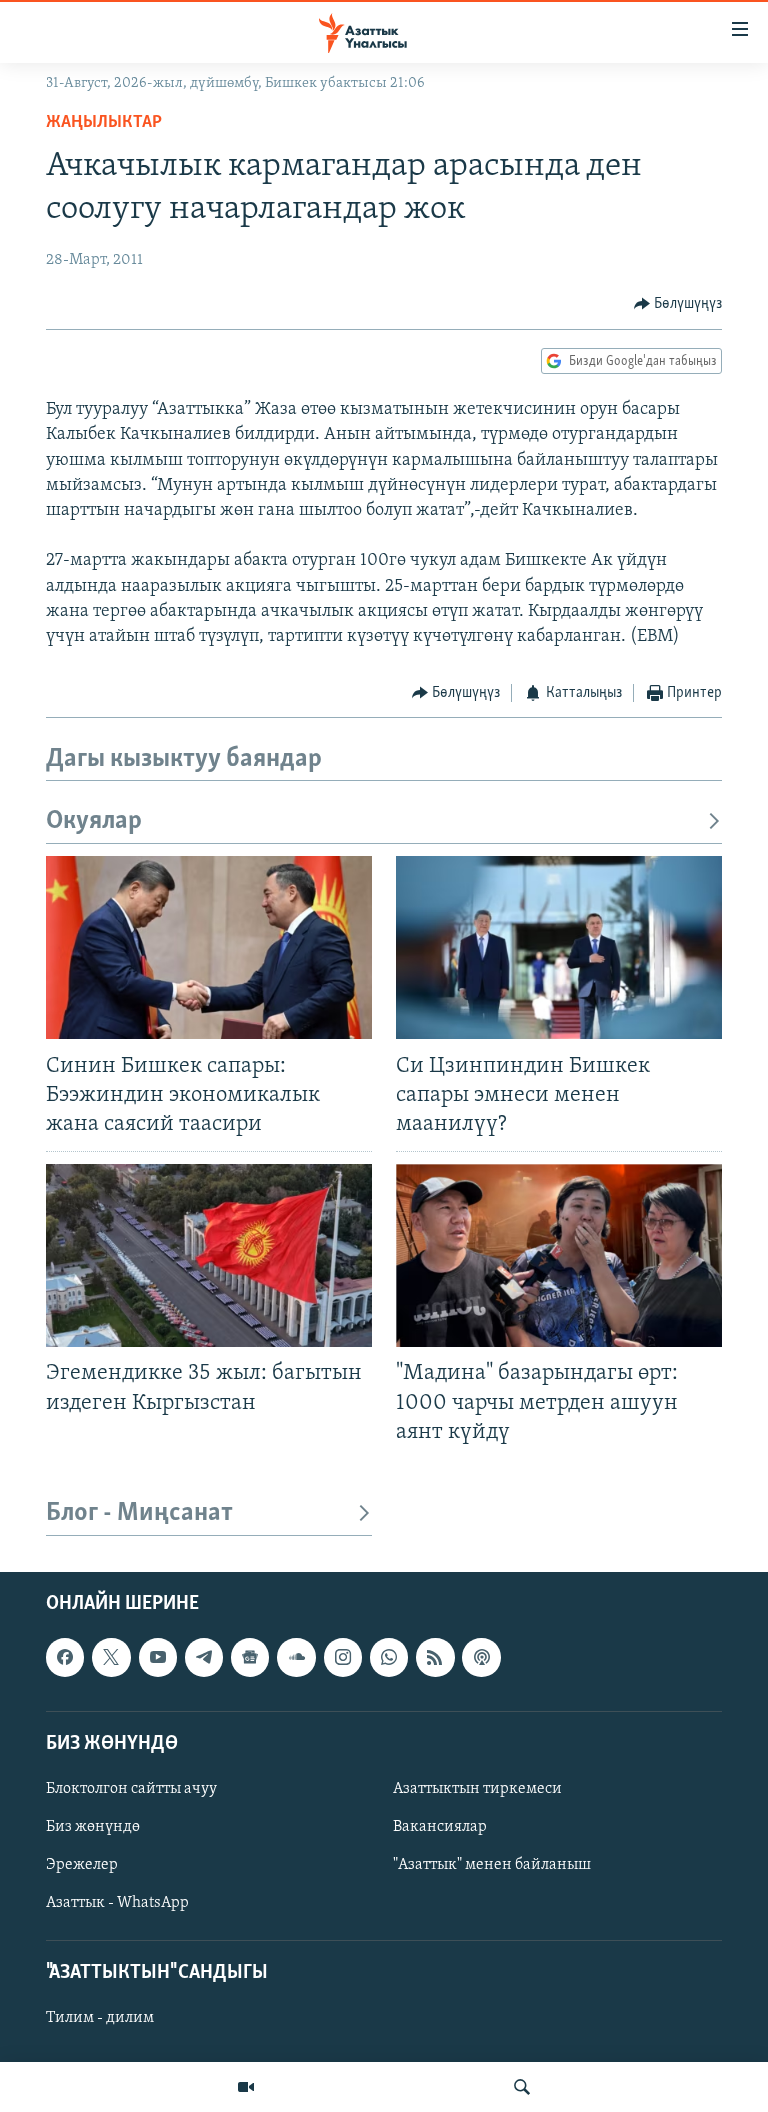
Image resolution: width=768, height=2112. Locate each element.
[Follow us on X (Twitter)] (111, 1657)
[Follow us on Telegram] (204, 1657)
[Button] (678, 304)
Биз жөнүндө (93, 1827)
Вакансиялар (440, 1827)
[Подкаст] (481, 1657)
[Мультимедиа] (246, 2087)
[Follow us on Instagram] (343, 1657)
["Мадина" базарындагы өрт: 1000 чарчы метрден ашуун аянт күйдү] (559, 1255)
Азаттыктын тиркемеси (477, 1789)
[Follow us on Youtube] (158, 1657)
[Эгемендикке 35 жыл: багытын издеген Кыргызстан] (209, 1255)
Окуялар (94, 821)
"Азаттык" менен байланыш (492, 1865)
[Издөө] (522, 2087)
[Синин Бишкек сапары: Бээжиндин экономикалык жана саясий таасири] (209, 947)
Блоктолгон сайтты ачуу (131, 1789)
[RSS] (435, 1657)
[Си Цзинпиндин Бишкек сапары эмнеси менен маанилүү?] (559, 947)
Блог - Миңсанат (139, 1513)
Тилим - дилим (100, 2018)
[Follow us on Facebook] (65, 1657)
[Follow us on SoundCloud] (296, 1657)
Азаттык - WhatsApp (117, 1903)
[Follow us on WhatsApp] (389, 1657)
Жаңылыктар (104, 123)
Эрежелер (82, 1865)
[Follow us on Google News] (250, 1657)
